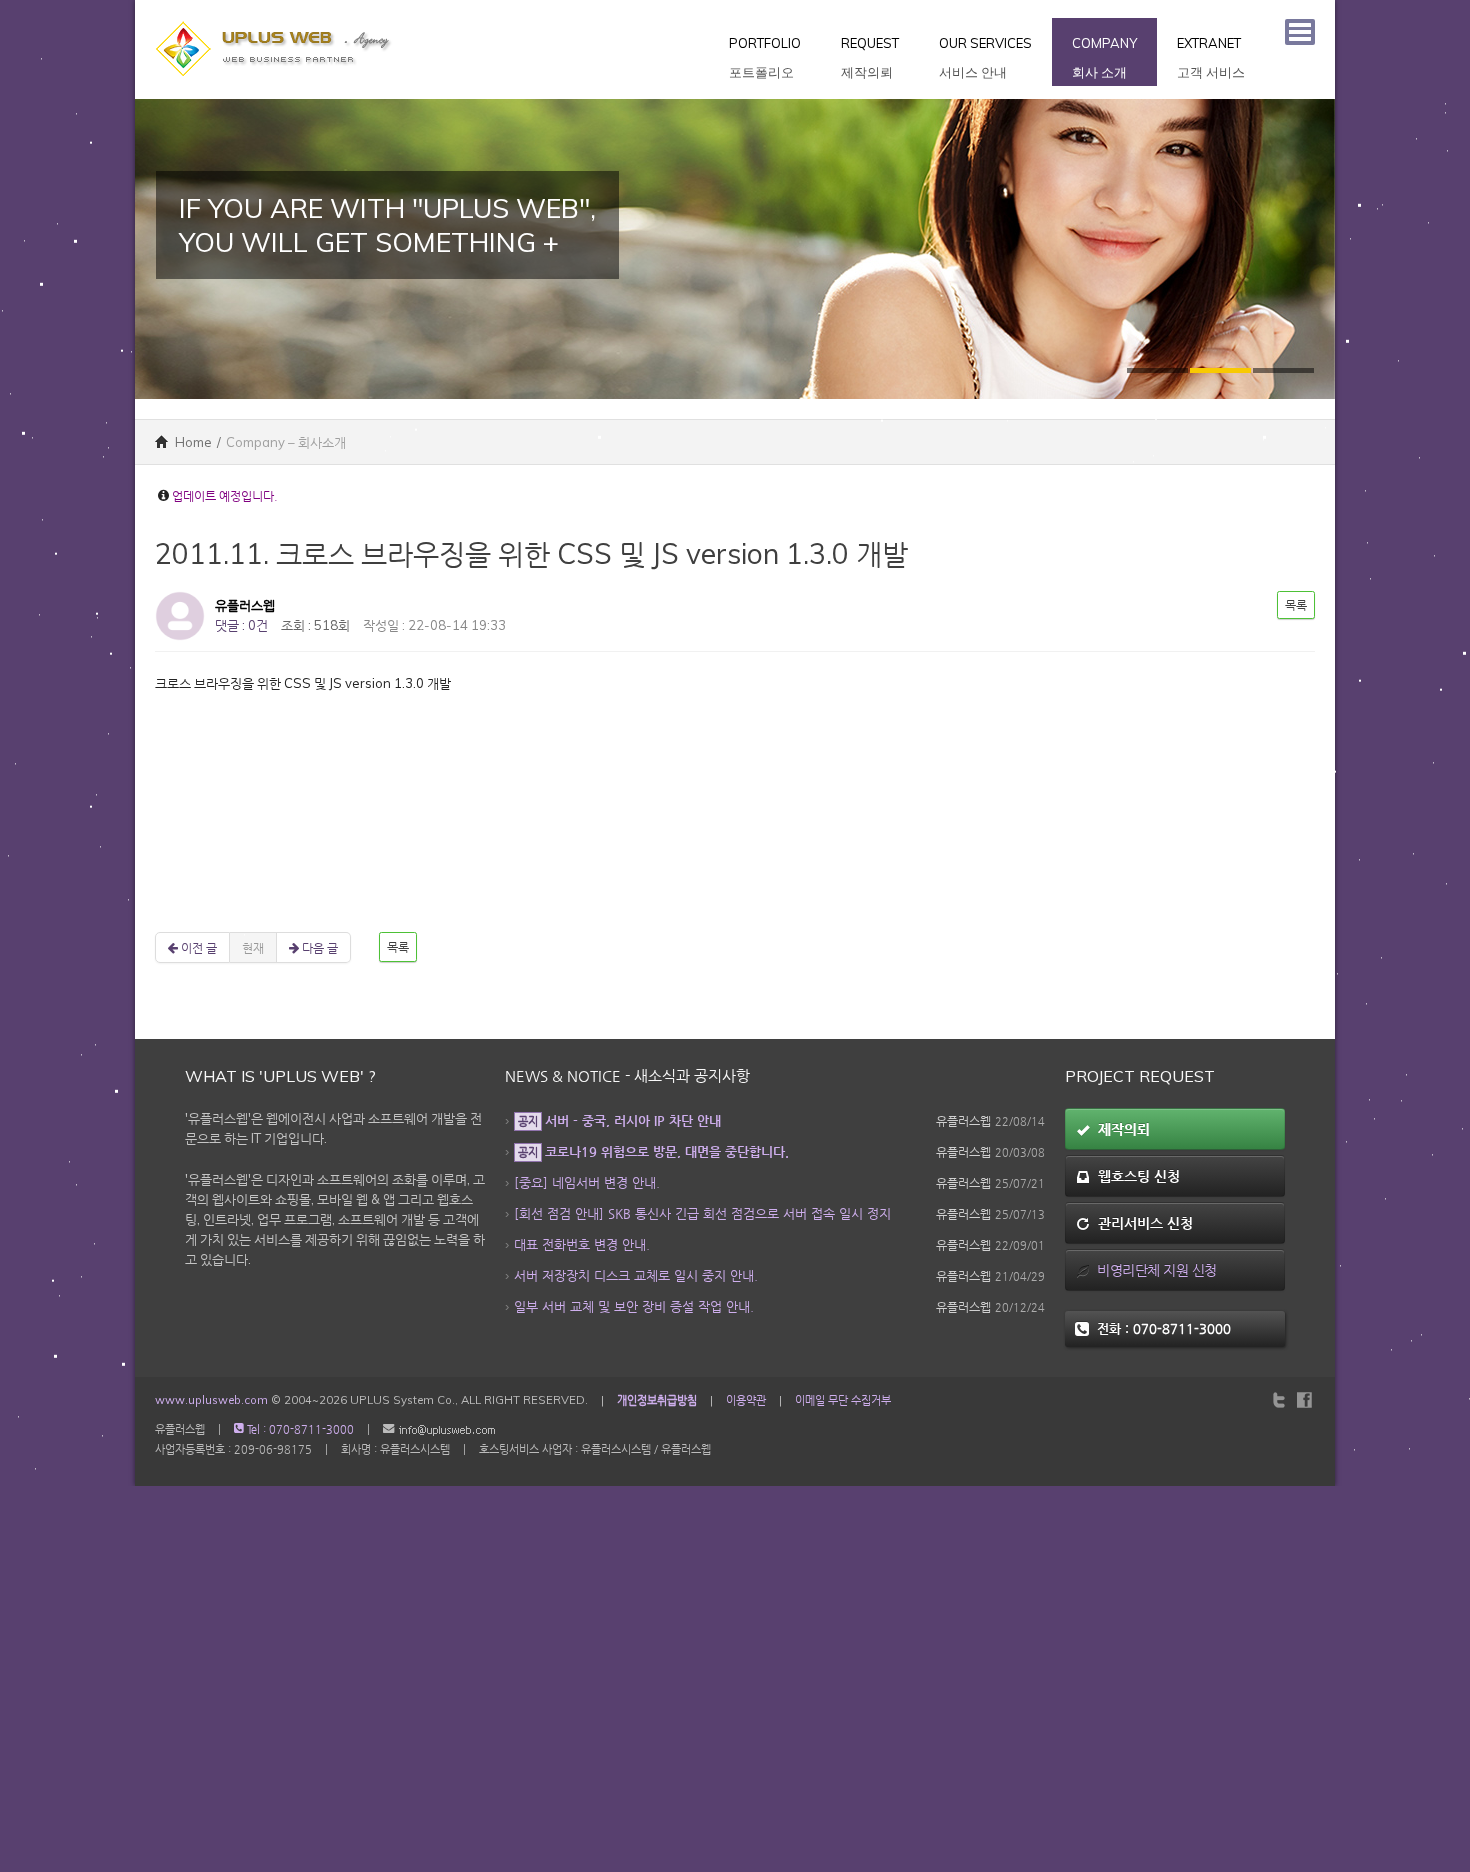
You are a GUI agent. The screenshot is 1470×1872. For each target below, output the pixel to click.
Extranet (1211, 57)
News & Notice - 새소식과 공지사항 (627, 1076)
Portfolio (765, 57)
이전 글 (197, 947)
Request (870, 57)
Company (1104, 57)
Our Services (985, 57)
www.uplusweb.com (211, 1400)
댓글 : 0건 (241, 625)
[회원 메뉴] (1300, 32)
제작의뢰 (1120, 1129)
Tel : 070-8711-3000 (299, 1429)
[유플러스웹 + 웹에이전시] (275, 10)
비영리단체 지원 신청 (1153, 1270)
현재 (253, 947)
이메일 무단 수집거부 (843, 1400)
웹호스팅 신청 (1135, 1176)
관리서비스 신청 (1141, 1223)
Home (192, 442)
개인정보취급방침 (657, 1400)
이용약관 (746, 1400)
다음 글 (318, 947)
